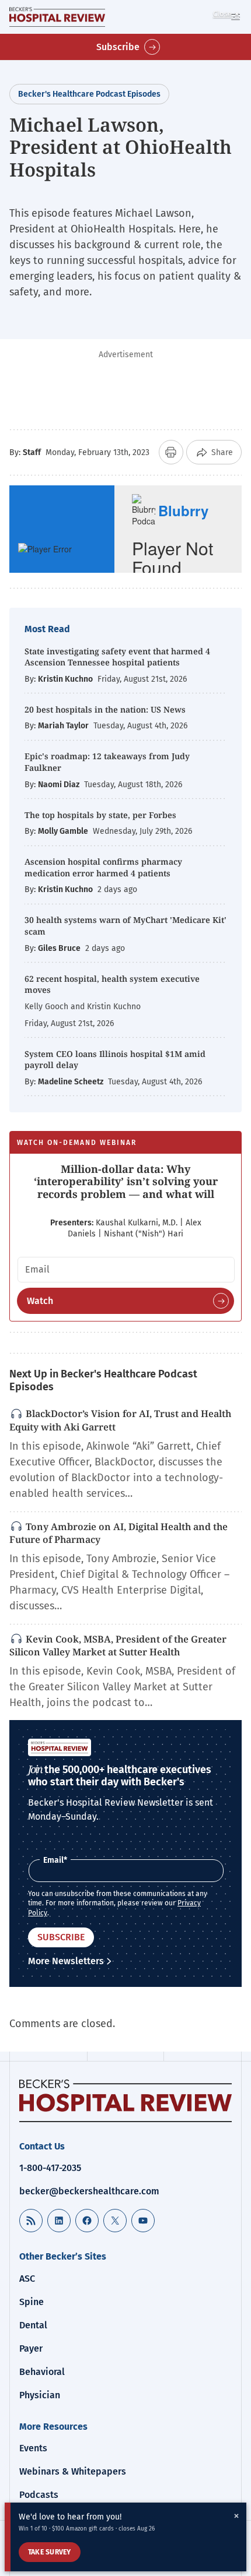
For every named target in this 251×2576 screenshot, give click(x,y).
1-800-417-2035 (50, 2168)
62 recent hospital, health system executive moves (112, 984)
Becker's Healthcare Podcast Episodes (89, 94)
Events (33, 2448)
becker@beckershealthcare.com (89, 2191)
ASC (27, 2279)
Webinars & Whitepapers (73, 2471)
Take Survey (50, 2552)
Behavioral (42, 2372)
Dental (33, 2325)
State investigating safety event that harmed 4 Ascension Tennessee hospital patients (117, 657)
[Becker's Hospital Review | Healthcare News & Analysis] (57, 17)
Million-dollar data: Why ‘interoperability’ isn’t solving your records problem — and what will (126, 1181)
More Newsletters (66, 1961)
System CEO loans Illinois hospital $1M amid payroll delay (115, 1060)
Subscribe (118, 47)
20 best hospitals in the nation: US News (105, 709)
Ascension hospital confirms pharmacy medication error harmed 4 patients (103, 867)
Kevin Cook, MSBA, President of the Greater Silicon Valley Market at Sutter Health (118, 1646)
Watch (40, 1301)
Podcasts (39, 2495)
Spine (32, 2302)
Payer (31, 2348)
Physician (40, 2395)
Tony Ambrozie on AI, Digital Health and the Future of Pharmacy (118, 1533)
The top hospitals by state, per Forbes (102, 815)
